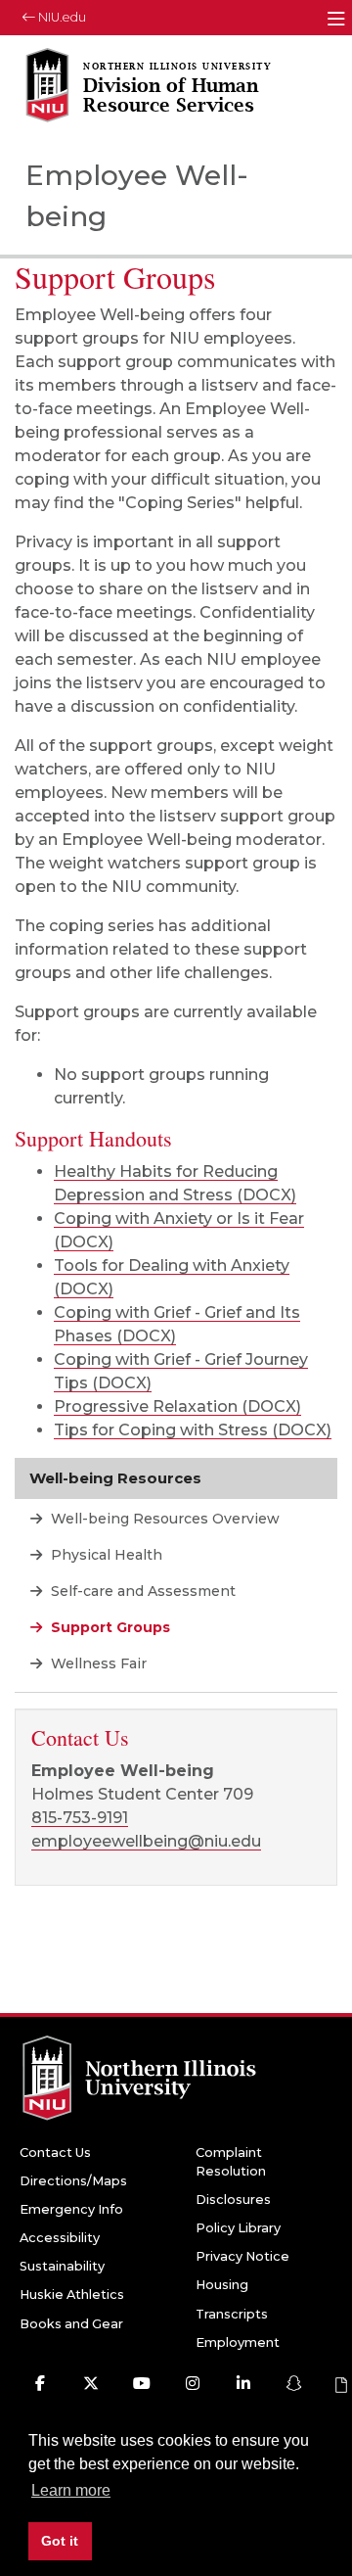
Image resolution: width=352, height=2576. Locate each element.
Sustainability (62, 2266)
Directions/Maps (73, 2181)
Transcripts (232, 2314)
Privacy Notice (242, 2256)
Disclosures (233, 2200)
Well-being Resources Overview (163, 1519)
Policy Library (238, 2228)
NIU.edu (61, 17)
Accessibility (60, 2238)
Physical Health (105, 1555)
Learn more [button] (71, 2490)
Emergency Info (71, 2209)
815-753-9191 (80, 1818)
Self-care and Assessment (141, 1591)
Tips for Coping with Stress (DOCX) (193, 1430)
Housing (222, 2285)
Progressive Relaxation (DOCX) (177, 1406)
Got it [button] (60, 2541)
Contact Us (55, 2153)
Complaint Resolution (231, 2162)
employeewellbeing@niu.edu (146, 1841)
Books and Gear (71, 2324)
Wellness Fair (97, 1663)
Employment (238, 2342)
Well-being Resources (115, 1478)
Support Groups (109, 1627)
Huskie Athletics (72, 2295)
